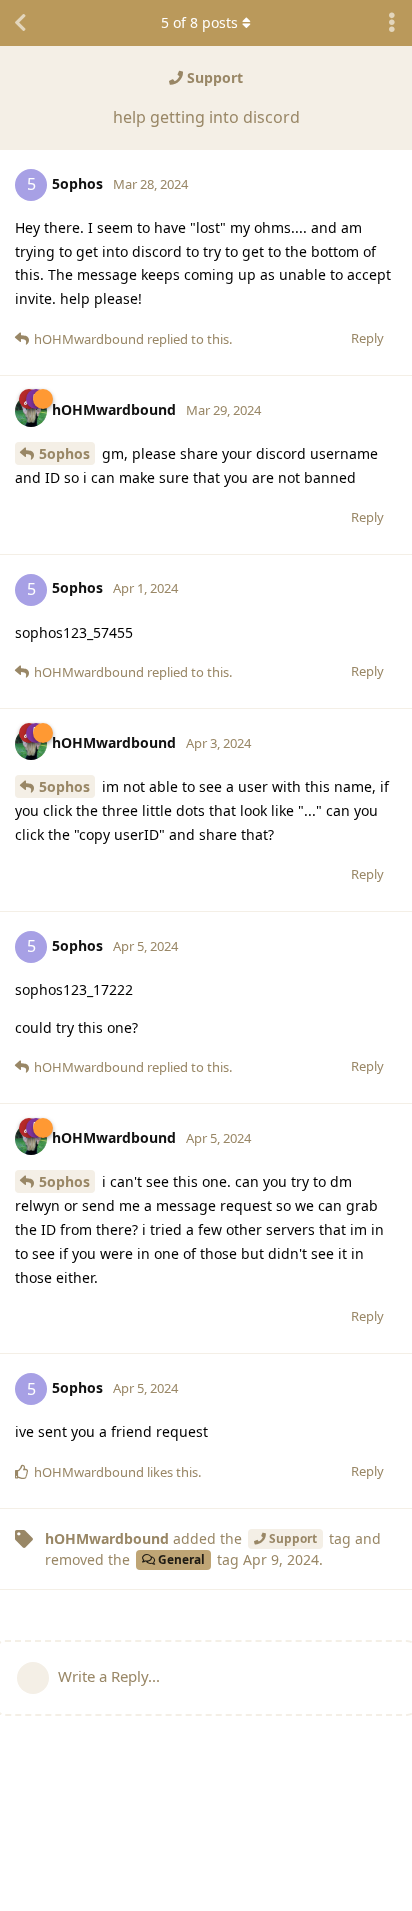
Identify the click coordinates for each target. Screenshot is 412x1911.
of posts (199, 22)
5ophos (64, 453)
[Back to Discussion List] (20, 23)
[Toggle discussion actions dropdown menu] (392, 23)
